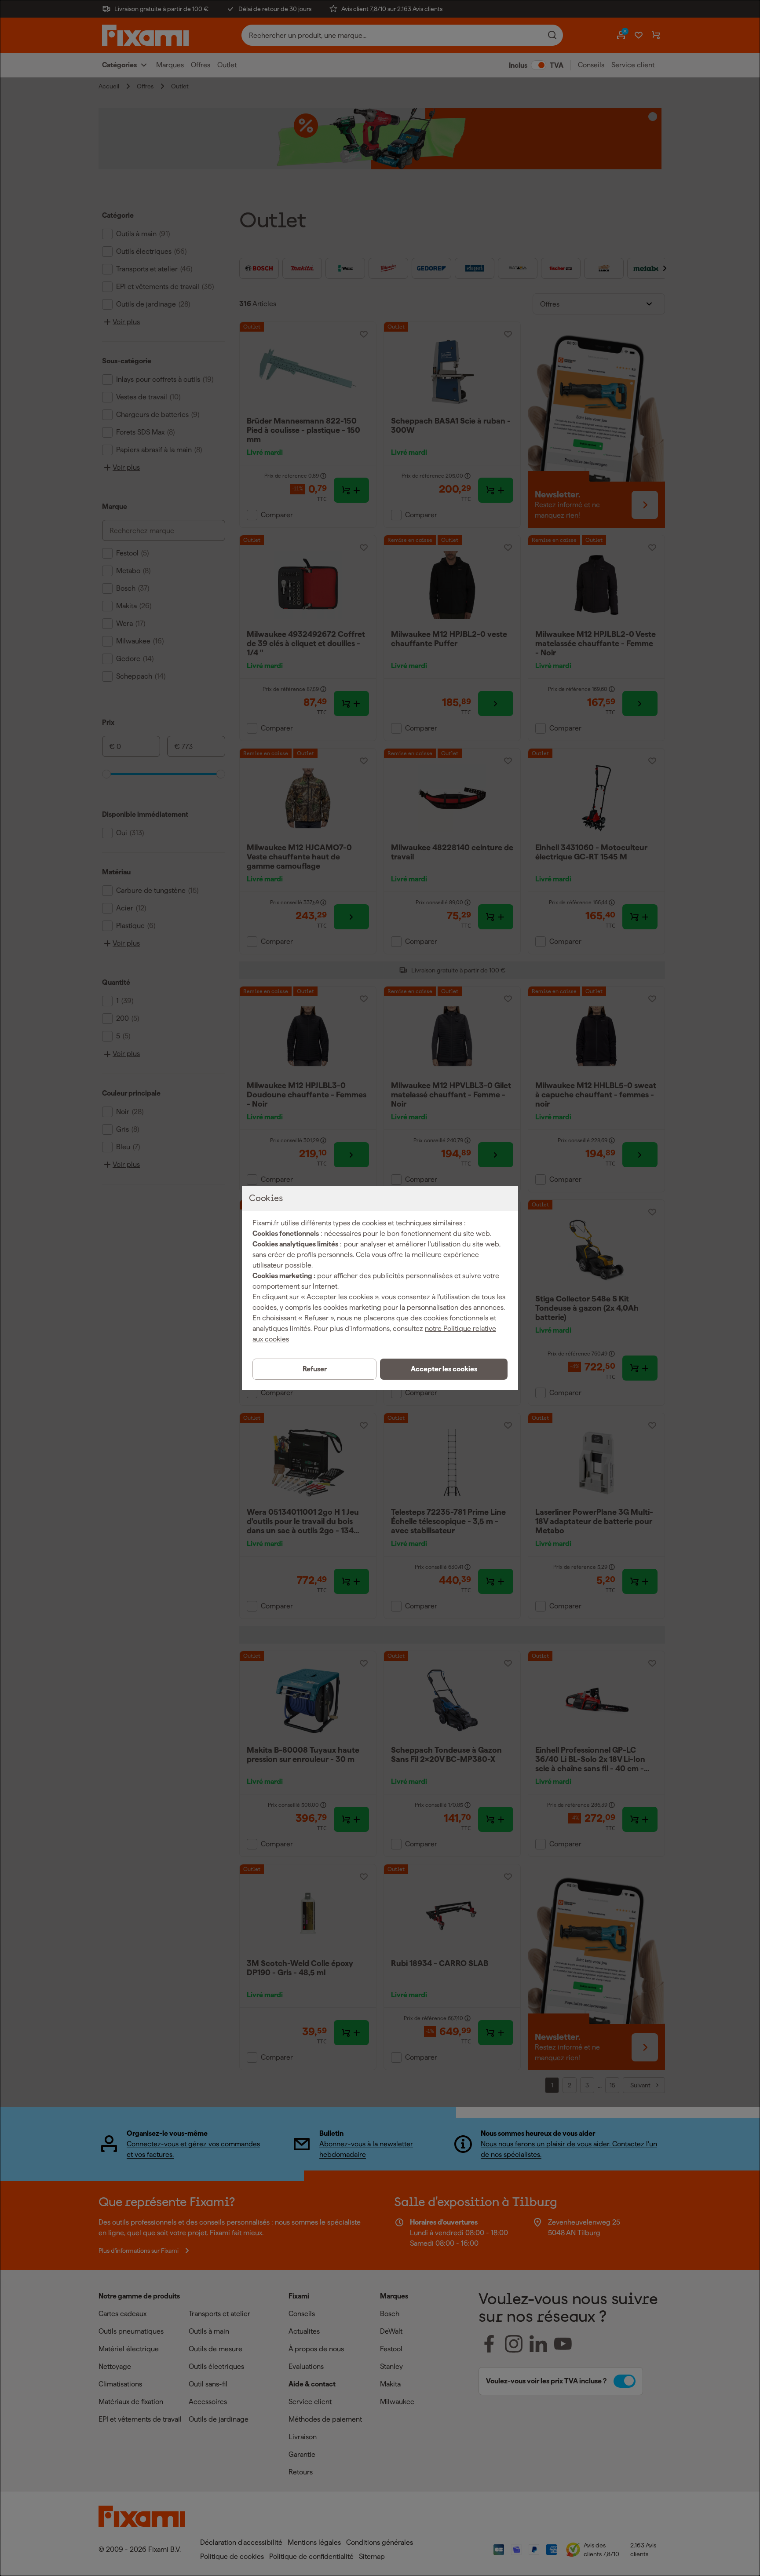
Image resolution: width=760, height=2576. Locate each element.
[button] (444, 1369)
